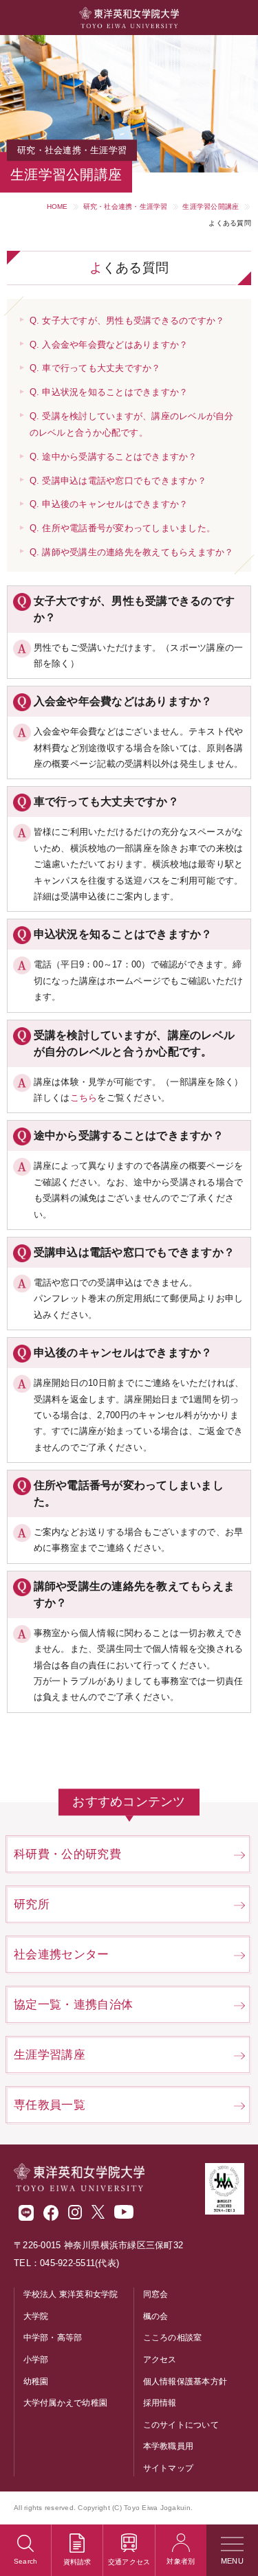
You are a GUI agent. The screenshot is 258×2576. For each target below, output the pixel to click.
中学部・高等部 (53, 2338)
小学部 (36, 2360)
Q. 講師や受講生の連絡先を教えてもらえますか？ (132, 552)
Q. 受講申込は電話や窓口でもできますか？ (118, 481)
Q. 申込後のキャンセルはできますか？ (109, 504)
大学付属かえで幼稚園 (66, 2403)
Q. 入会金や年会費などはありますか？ (109, 345)
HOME (57, 206)
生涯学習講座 (50, 2055)
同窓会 (156, 2294)
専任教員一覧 (50, 2105)
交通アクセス (129, 2562)
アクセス (160, 2360)
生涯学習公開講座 (211, 206)
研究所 (32, 1904)
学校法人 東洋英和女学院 (71, 2294)
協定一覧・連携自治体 (73, 2005)
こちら (84, 1098)
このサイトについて (181, 2425)
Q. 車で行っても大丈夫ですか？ (95, 368)
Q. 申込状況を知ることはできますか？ (109, 392)
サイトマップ (169, 2468)
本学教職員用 (169, 2446)
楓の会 (156, 2316)
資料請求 (77, 2562)
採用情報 (160, 2403)
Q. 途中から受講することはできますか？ (114, 457)
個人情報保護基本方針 (185, 2382)
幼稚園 (36, 2382)
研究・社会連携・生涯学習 (126, 206)
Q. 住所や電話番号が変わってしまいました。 (123, 528)
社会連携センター (62, 1955)
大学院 (36, 2316)
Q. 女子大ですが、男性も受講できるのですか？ (127, 321)
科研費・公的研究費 (67, 1854)
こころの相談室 (173, 2338)
